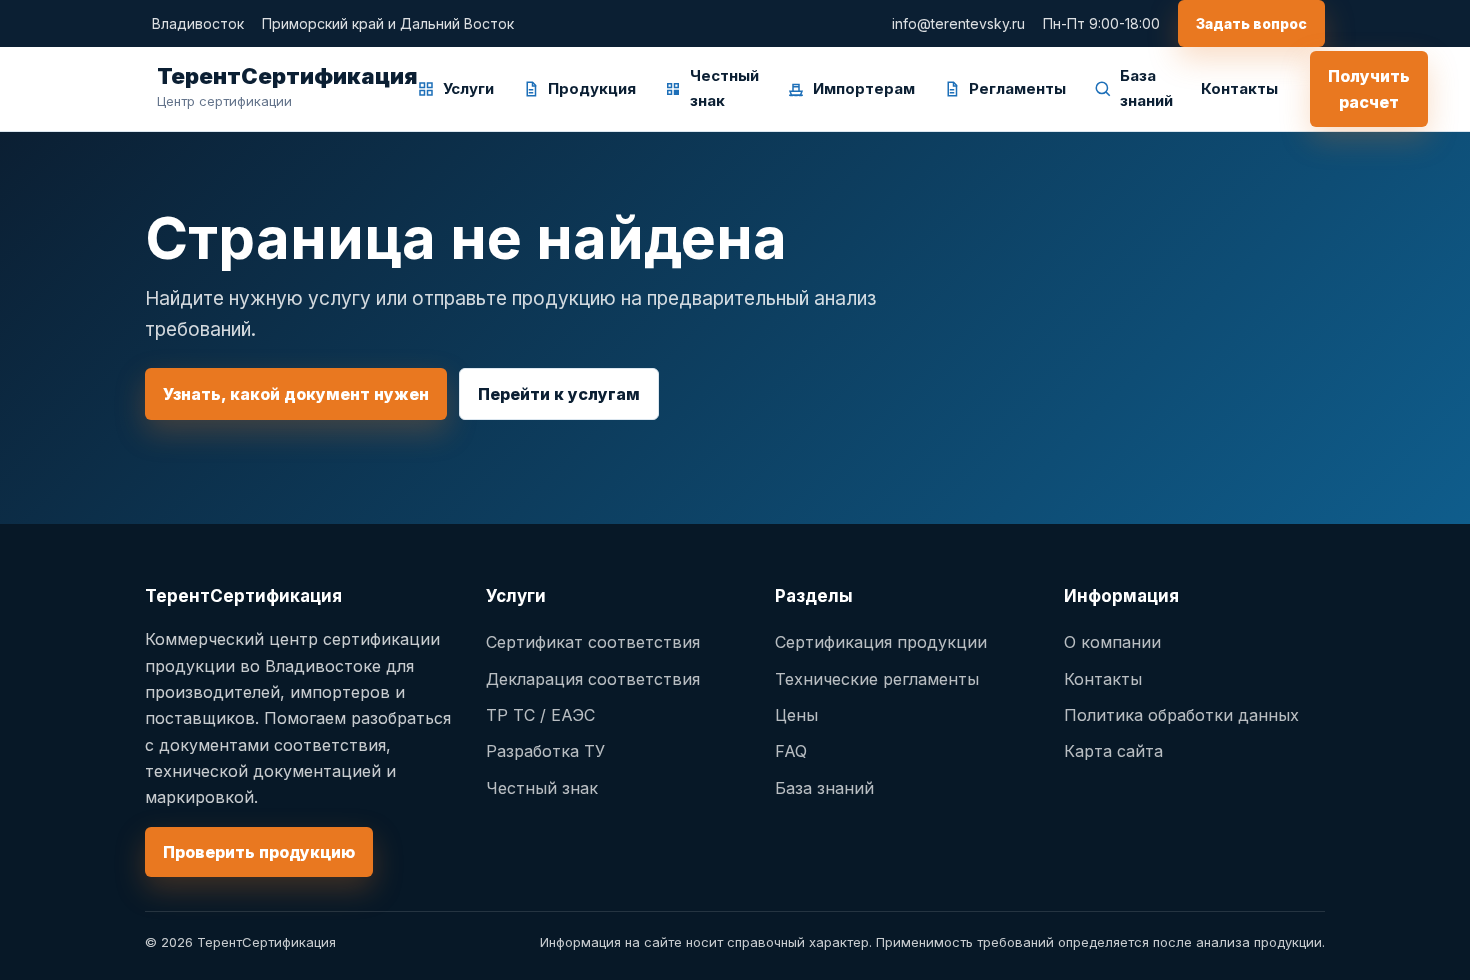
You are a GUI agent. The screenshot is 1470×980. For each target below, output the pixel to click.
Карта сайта (1113, 751)
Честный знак (724, 88)
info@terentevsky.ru (958, 23)
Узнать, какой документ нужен (296, 394)
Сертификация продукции (881, 642)
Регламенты (1017, 88)
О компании (1112, 642)
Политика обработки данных (1181, 715)
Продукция (592, 88)
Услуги (468, 88)
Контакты (1239, 88)
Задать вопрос (1251, 23)
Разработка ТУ (545, 751)
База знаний (1146, 88)
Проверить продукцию (259, 852)
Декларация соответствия (593, 679)
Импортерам (864, 88)
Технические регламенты (877, 679)
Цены (796, 715)
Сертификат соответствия (593, 642)
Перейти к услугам (559, 394)
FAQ (791, 751)
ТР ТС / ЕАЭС (540, 715)
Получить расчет (1369, 89)
